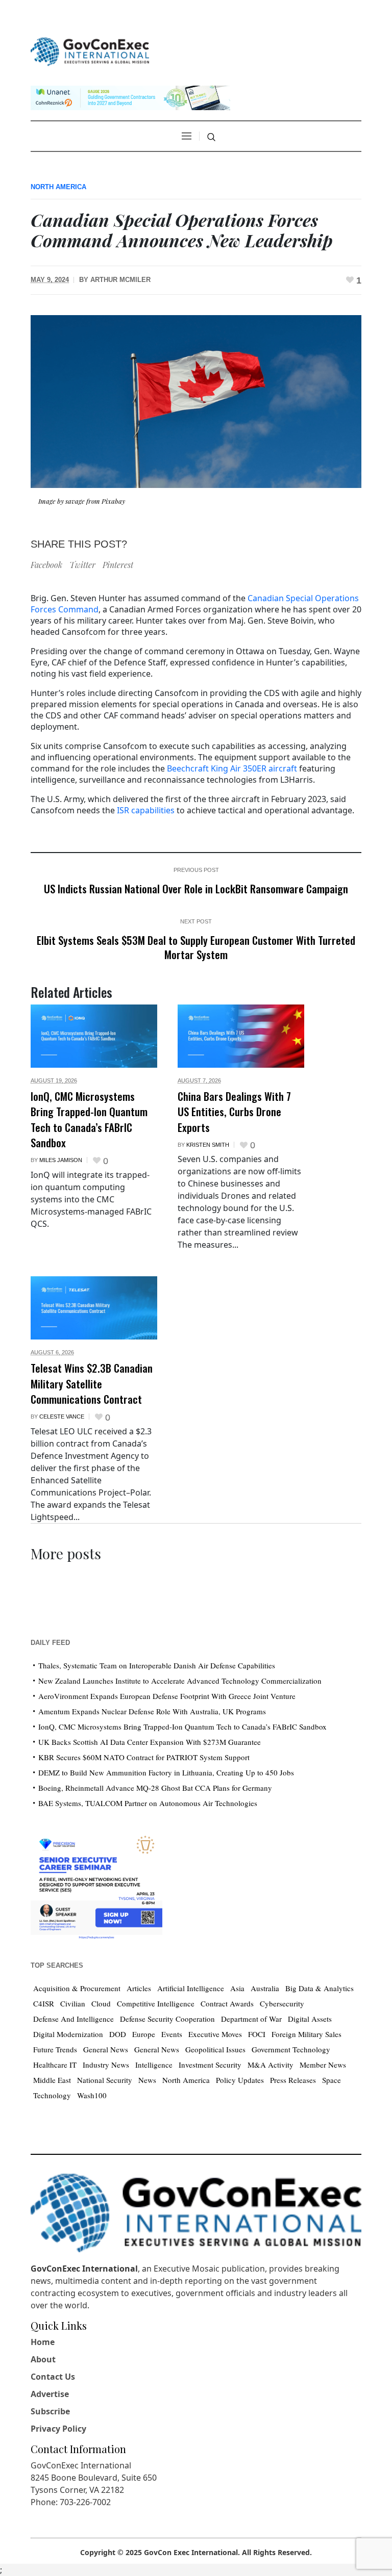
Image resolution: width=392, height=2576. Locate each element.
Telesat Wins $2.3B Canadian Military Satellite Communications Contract (92, 1383)
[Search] (211, 137)
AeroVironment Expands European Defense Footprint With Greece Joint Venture (167, 1696)
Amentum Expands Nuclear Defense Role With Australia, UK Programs (152, 1711)
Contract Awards (227, 2003)
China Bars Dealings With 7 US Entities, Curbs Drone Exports (234, 1112)
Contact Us (53, 2377)
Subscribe (50, 2411)
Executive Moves (215, 2034)
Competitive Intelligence (156, 2003)
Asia (237, 1988)
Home (43, 2342)
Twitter (82, 565)
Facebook (46, 565)
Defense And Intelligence (73, 2019)
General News (106, 2049)
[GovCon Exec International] (90, 52)
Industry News (106, 2065)
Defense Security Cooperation (167, 2019)
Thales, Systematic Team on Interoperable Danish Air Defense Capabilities (157, 1665)
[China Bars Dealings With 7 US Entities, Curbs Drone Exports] (241, 1036)
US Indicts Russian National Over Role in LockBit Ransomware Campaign (196, 888)
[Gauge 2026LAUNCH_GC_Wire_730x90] (130, 97)
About (43, 2359)
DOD (118, 2034)
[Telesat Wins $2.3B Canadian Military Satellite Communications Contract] (94, 1308)
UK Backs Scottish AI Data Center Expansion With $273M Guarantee (150, 1742)
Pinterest (118, 565)
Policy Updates (240, 2080)
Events (172, 2034)
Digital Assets (310, 2019)
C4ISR (44, 2003)
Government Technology (291, 2049)
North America (58, 187)
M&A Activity (271, 2065)
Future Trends (55, 2049)
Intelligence (154, 2065)
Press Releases (293, 2080)
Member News (323, 2065)
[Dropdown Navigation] (186, 136)
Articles (139, 1988)
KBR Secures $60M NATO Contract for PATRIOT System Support (144, 1757)
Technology (52, 2095)
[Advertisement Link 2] (96, 1885)
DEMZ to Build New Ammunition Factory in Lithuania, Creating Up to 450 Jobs (166, 1772)
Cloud (101, 2003)
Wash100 (92, 2095)
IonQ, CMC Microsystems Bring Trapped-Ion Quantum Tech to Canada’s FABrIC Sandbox (89, 1119)
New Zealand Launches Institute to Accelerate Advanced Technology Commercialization (180, 1681)
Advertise (50, 2394)
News (147, 2080)
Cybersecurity (282, 2003)
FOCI (257, 2034)
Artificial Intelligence (191, 1988)
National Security (105, 2080)
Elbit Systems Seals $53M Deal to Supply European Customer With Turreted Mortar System (196, 947)
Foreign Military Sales (307, 2034)
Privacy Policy (58, 2429)
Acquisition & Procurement (77, 1988)
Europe (144, 2034)
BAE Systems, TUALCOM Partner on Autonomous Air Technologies (148, 1803)
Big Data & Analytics (320, 1988)
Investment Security (210, 2065)
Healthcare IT (55, 2065)
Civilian (73, 2003)
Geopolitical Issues (215, 2049)
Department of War (251, 2019)
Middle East (52, 2080)
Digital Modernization (68, 2034)
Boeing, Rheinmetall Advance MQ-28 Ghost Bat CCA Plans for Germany (155, 1788)
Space (332, 2080)
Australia (265, 1988)
